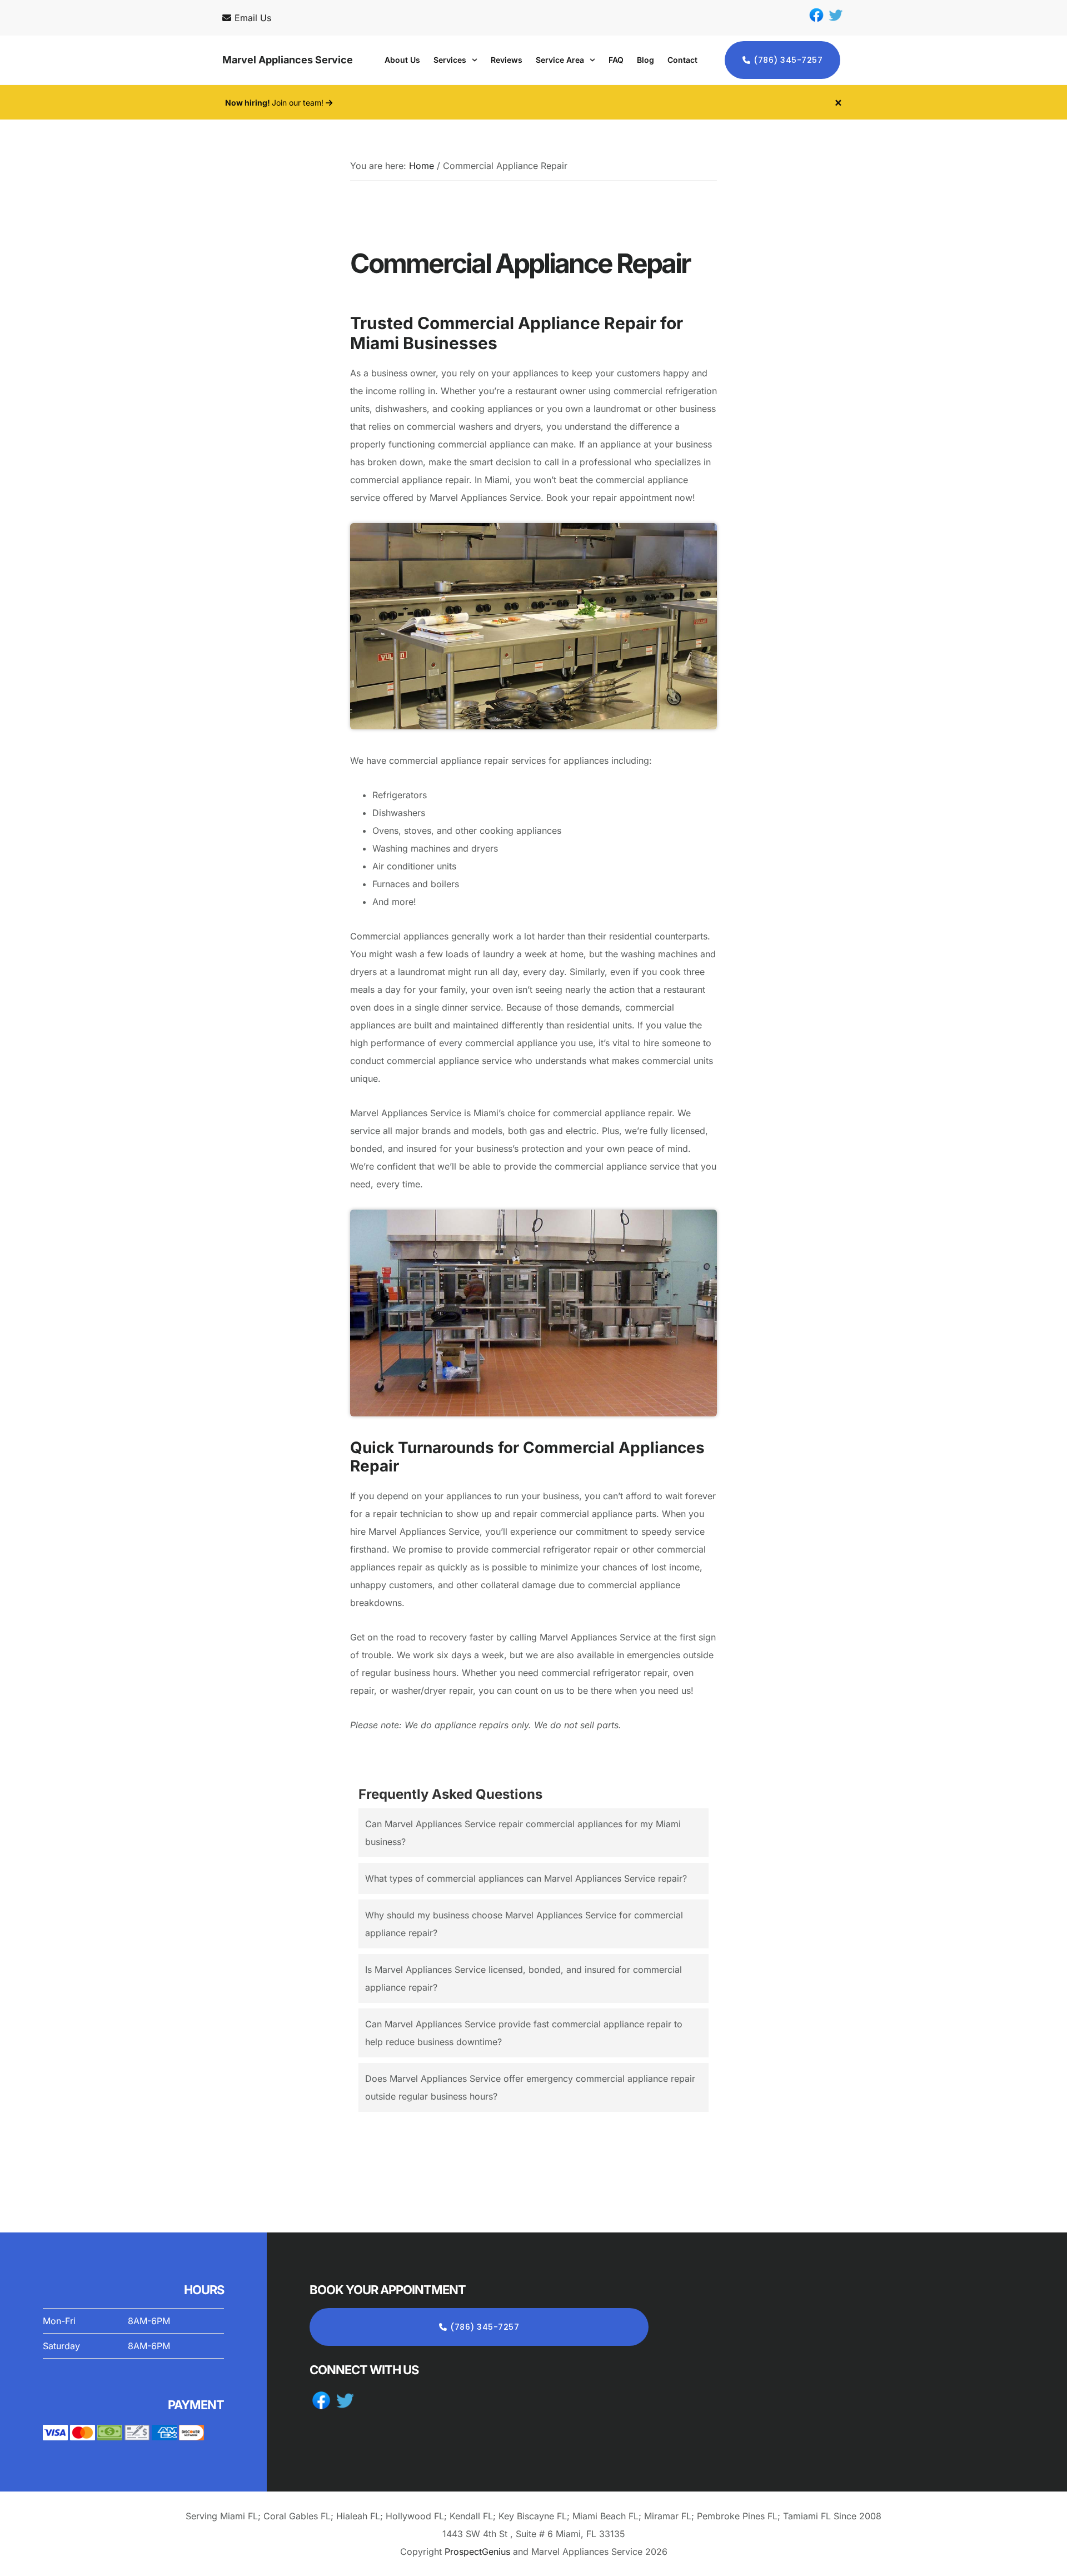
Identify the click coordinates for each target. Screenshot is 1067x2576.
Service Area (560, 60)
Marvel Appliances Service (288, 60)
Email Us (253, 18)
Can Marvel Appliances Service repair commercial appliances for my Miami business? (523, 1833)
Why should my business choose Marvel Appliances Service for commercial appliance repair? (524, 1924)
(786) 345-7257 (788, 60)
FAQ (616, 60)
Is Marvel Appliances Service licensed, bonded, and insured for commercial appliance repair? (523, 1978)
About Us (402, 60)
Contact (682, 60)
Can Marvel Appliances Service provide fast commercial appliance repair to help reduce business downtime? (524, 2033)
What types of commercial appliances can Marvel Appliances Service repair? (526, 1878)
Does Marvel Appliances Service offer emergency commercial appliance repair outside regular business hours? (530, 2087)
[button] (455, 60)
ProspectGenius (477, 2552)
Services (450, 60)
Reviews (507, 60)
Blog (645, 60)
